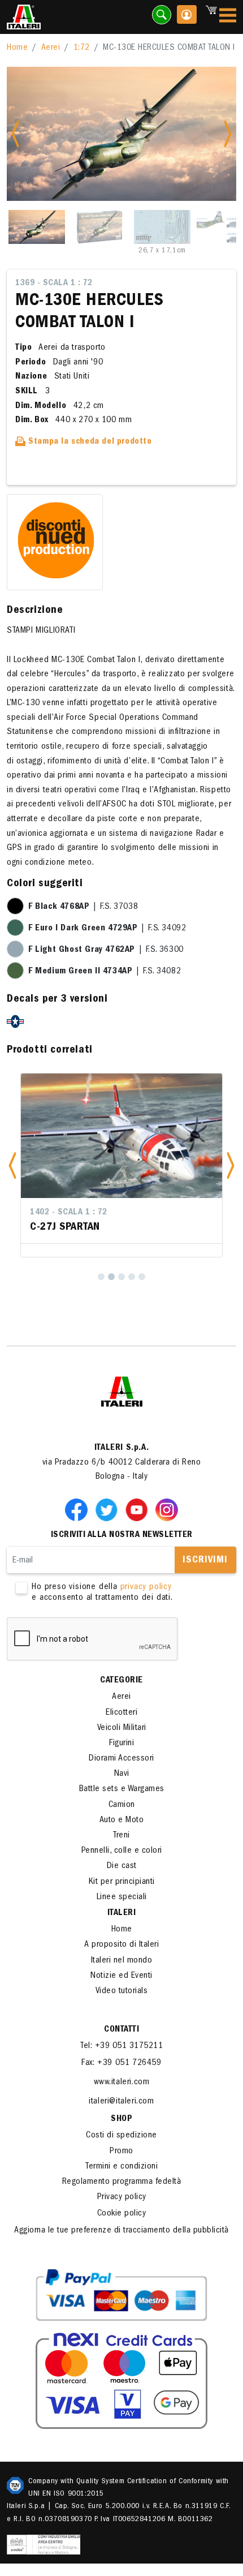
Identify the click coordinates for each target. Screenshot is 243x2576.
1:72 (82, 48)
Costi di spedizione (121, 2136)
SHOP (121, 2119)
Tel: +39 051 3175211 (121, 2046)
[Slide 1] (37, 227)
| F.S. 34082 (105, 972)
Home (17, 48)
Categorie (121, 1681)
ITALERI (122, 1913)
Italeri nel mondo (122, 1961)
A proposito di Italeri (121, 1945)
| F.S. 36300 (106, 950)
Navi (122, 1774)
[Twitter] (109, 1509)
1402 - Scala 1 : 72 (69, 1213)
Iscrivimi (205, 1561)
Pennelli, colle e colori (122, 1851)
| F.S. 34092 (107, 929)
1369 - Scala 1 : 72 (54, 284)
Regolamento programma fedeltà (122, 2182)
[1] (101, 1277)
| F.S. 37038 (83, 907)
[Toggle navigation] (228, 17)
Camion (122, 1805)
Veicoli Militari (122, 1728)
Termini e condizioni (121, 2167)
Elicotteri (121, 1713)
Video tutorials (122, 1991)
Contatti (121, 2030)
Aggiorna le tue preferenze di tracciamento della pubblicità (121, 2231)
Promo (121, 2152)
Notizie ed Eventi (121, 1976)
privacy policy (146, 1587)
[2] (111, 1277)
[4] (132, 1277)
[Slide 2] (99, 227)
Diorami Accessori (121, 1759)
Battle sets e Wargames (122, 1789)
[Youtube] (139, 1509)
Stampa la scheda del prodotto (89, 442)
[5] (142, 1277)
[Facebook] (79, 1509)
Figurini (121, 1744)
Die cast (122, 1866)
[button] (12, 1165)
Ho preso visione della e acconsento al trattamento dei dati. (102, 1593)
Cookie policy (122, 2214)
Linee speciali (122, 1897)
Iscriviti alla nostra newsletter (122, 1535)
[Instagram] (167, 1509)
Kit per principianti (122, 1882)
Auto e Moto (122, 1821)
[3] (121, 1277)
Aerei (51, 48)
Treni (121, 1836)
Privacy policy (122, 2197)
